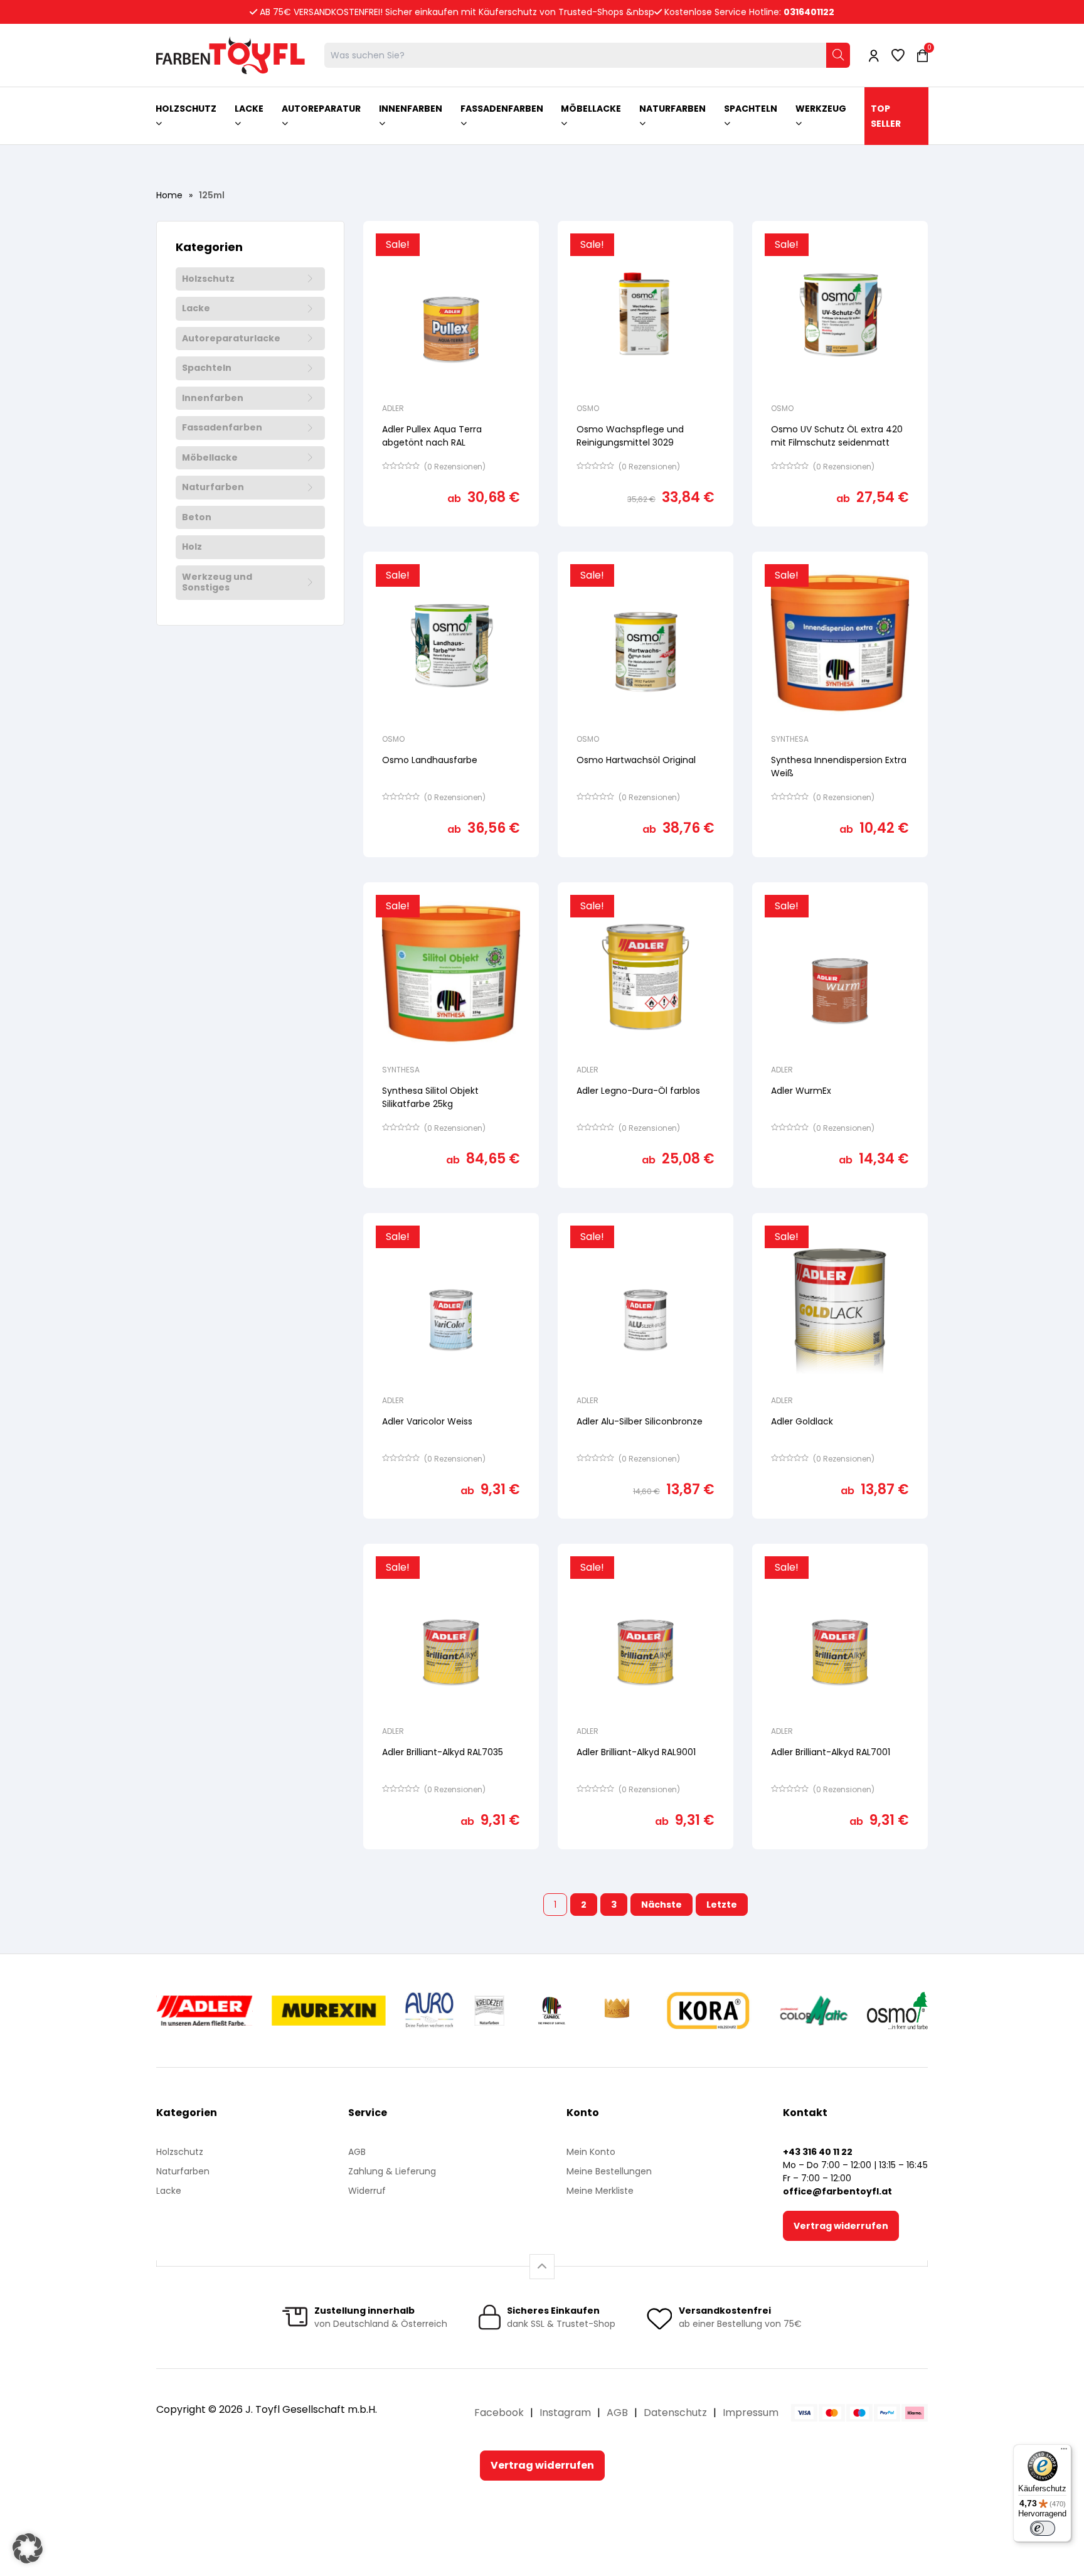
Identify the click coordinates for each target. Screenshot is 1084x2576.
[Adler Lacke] (205, 2011)
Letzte (722, 1905)
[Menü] (1064, 2452)
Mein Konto (591, 2152)
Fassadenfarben (222, 428)
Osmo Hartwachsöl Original (636, 760)
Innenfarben (213, 398)
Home (169, 195)
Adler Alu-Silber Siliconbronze (640, 1421)
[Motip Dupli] (814, 2011)
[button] (28, 2548)
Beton (197, 518)
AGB (357, 2152)
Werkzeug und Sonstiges (217, 583)
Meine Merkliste (600, 2191)
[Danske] (618, 2011)
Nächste (662, 1905)
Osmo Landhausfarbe (430, 760)
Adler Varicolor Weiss (427, 1421)
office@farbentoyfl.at (837, 2191)
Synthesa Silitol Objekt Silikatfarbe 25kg (430, 1097)
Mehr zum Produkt (451, 535)
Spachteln (207, 368)
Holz (192, 547)
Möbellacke (210, 458)
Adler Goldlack (802, 1421)
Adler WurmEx (801, 1091)
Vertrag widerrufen (841, 2226)
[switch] (1043, 2528)
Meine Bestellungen (609, 2171)
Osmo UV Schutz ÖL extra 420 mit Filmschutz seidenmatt (837, 436)
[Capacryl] (552, 2011)
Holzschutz (208, 279)
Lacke (196, 309)
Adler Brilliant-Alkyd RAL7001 (831, 1752)
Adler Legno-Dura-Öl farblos (638, 1091)
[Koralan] (708, 2011)
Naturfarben (213, 488)
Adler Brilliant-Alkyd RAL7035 (443, 1752)
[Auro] (430, 2011)
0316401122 (809, 12)
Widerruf (367, 2191)
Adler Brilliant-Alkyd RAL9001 (636, 1752)
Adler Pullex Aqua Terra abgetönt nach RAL (432, 436)
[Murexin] (328, 2011)
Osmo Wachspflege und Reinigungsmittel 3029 (630, 436)
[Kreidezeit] (490, 2011)
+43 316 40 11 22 (818, 2152)
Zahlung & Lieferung (392, 2171)
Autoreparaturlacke (231, 339)
